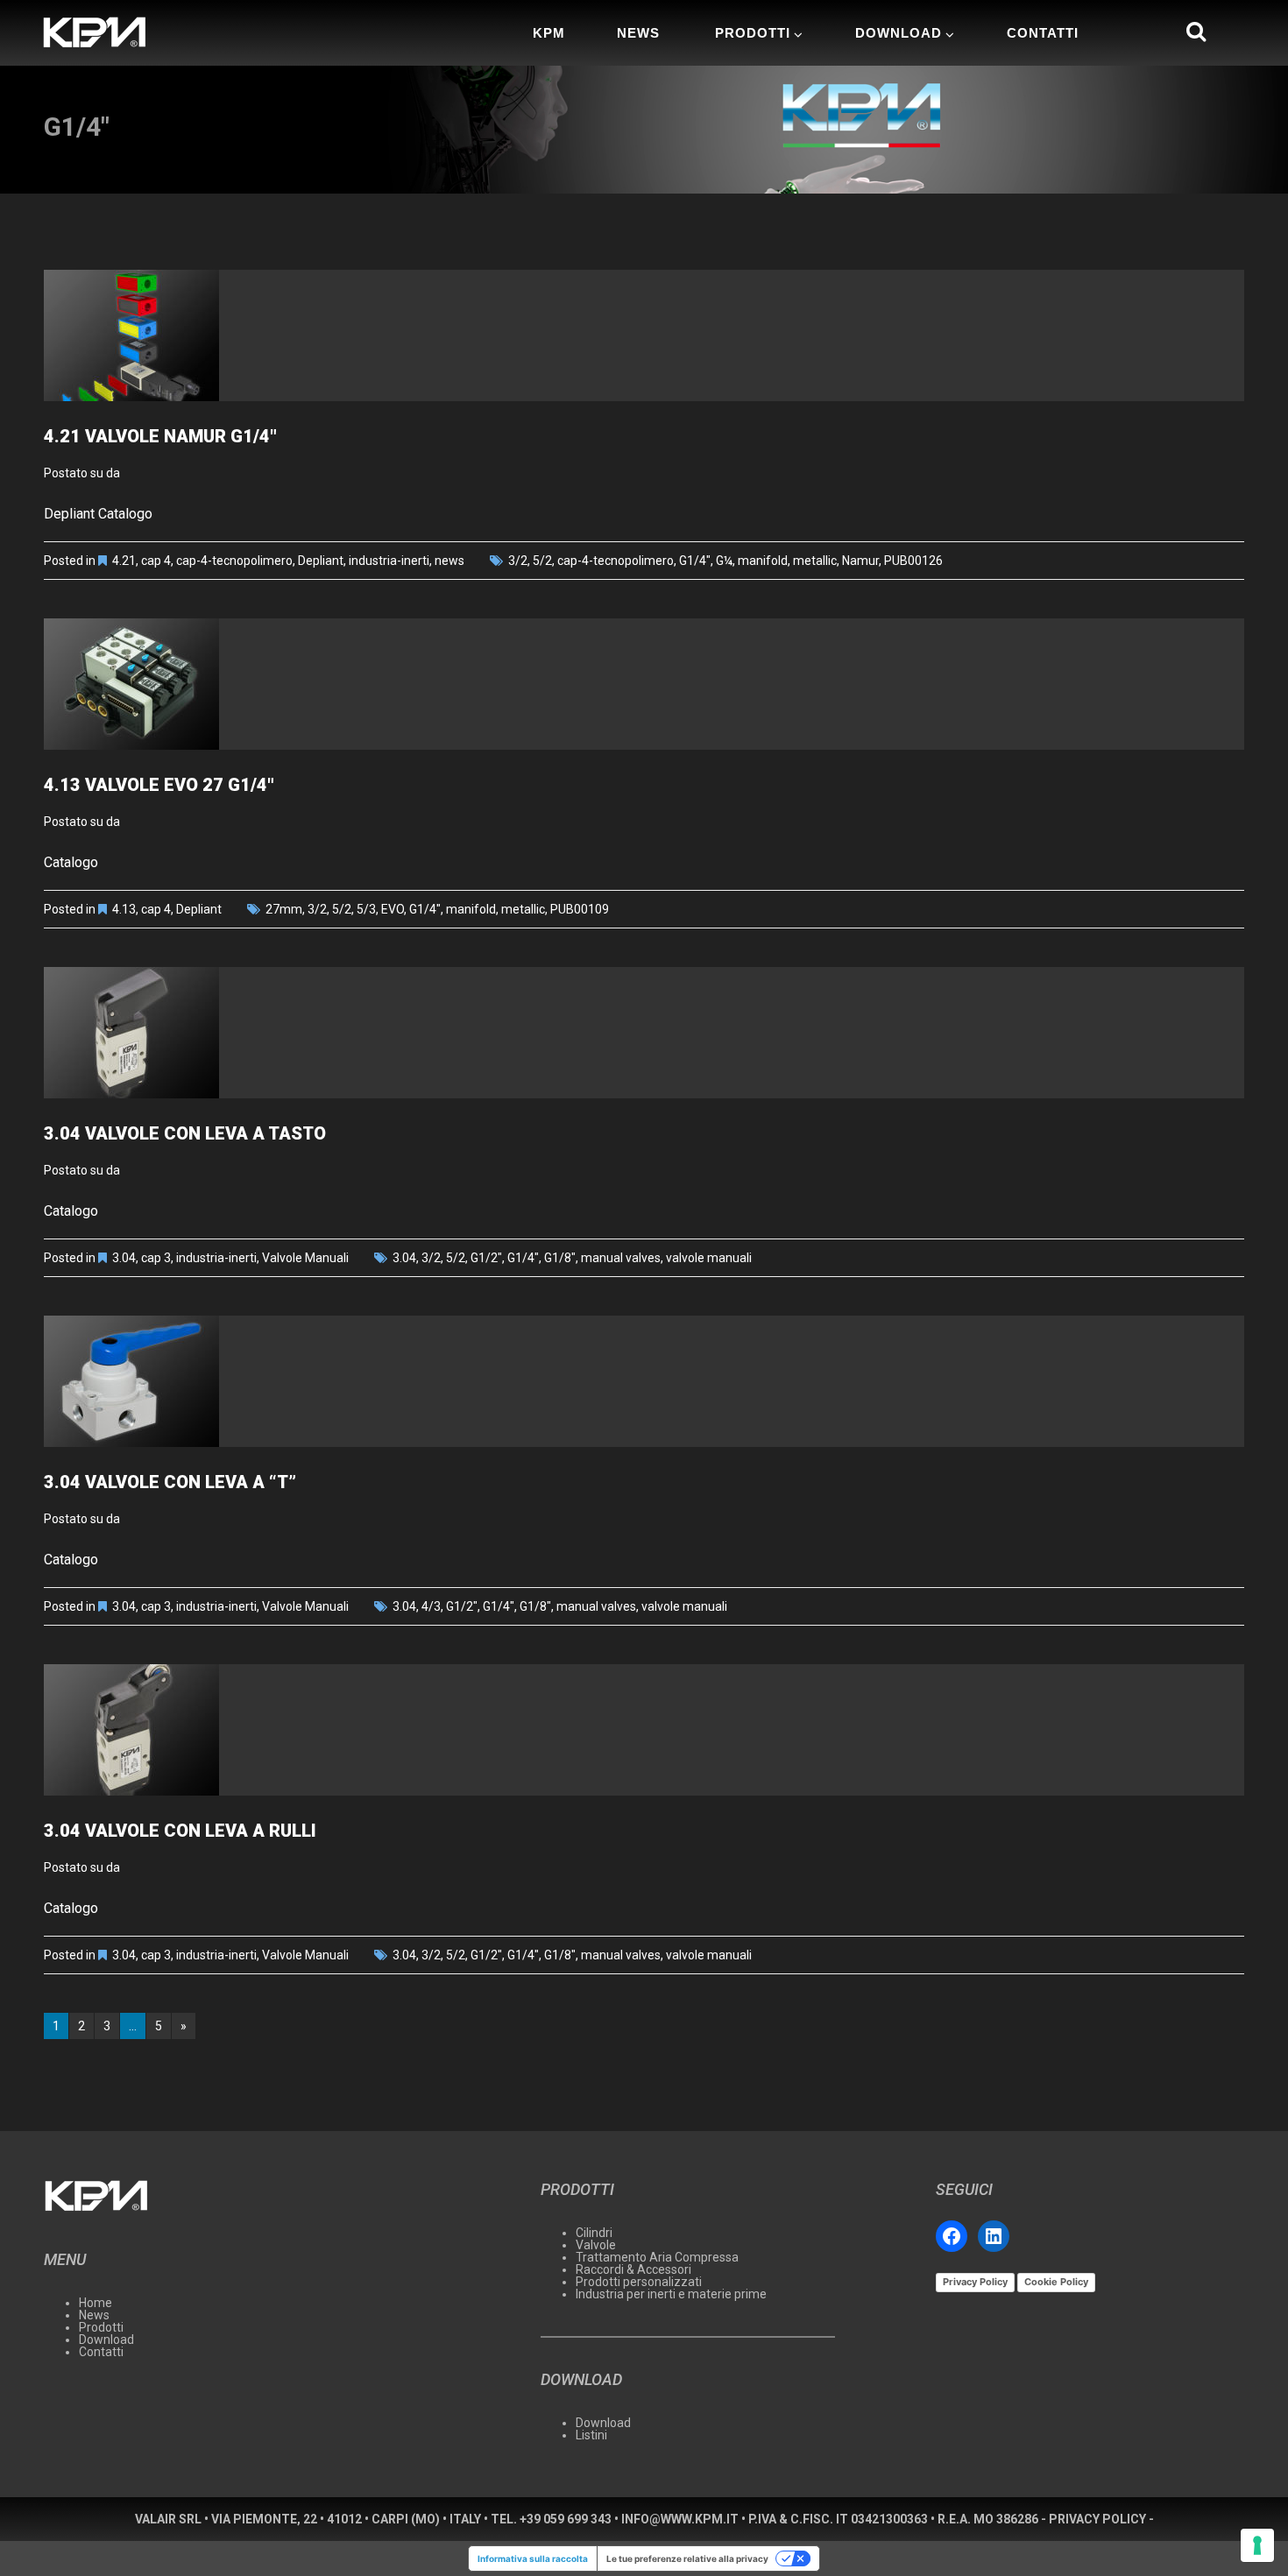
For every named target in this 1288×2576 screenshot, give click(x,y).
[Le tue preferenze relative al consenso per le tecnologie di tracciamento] (1257, 2545)
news (449, 561)
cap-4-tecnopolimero (234, 561)
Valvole (596, 2245)
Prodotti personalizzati (639, 2282)
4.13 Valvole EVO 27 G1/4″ (159, 785)
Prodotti (753, 33)
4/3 (431, 1606)
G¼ (724, 561)
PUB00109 (580, 909)
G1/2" (486, 1258)
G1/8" (560, 1258)
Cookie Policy (1056, 2282)
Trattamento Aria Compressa (657, 2257)
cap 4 (156, 561)
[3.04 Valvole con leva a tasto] (644, 1033)
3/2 (518, 561)
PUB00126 (913, 561)
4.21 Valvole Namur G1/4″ (160, 436)
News (638, 33)
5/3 (366, 909)
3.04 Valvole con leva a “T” (170, 1482)
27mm (284, 909)
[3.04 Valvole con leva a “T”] (644, 1381)
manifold (763, 561)
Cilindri (594, 2233)
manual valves (621, 1258)
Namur (860, 561)
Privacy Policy (975, 2282)
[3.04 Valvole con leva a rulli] (644, 1730)
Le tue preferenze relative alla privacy (687, 2558)
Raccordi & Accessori (633, 2269)
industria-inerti (389, 561)
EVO (393, 909)
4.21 (124, 561)
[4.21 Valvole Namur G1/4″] (644, 335)
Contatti (1043, 33)
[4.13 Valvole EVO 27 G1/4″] (644, 684)
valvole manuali (709, 1258)
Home (96, 2303)
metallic (815, 561)
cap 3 (156, 1258)
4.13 (124, 909)
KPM (549, 33)
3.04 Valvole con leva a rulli (180, 1831)
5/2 (542, 561)
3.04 (124, 1258)
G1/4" (695, 561)
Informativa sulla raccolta (533, 2558)
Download (899, 33)
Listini (591, 2435)
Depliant (321, 561)
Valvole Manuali (305, 1258)
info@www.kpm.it (680, 2519)
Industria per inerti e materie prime (671, 2294)
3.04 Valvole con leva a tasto (185, 1133)
